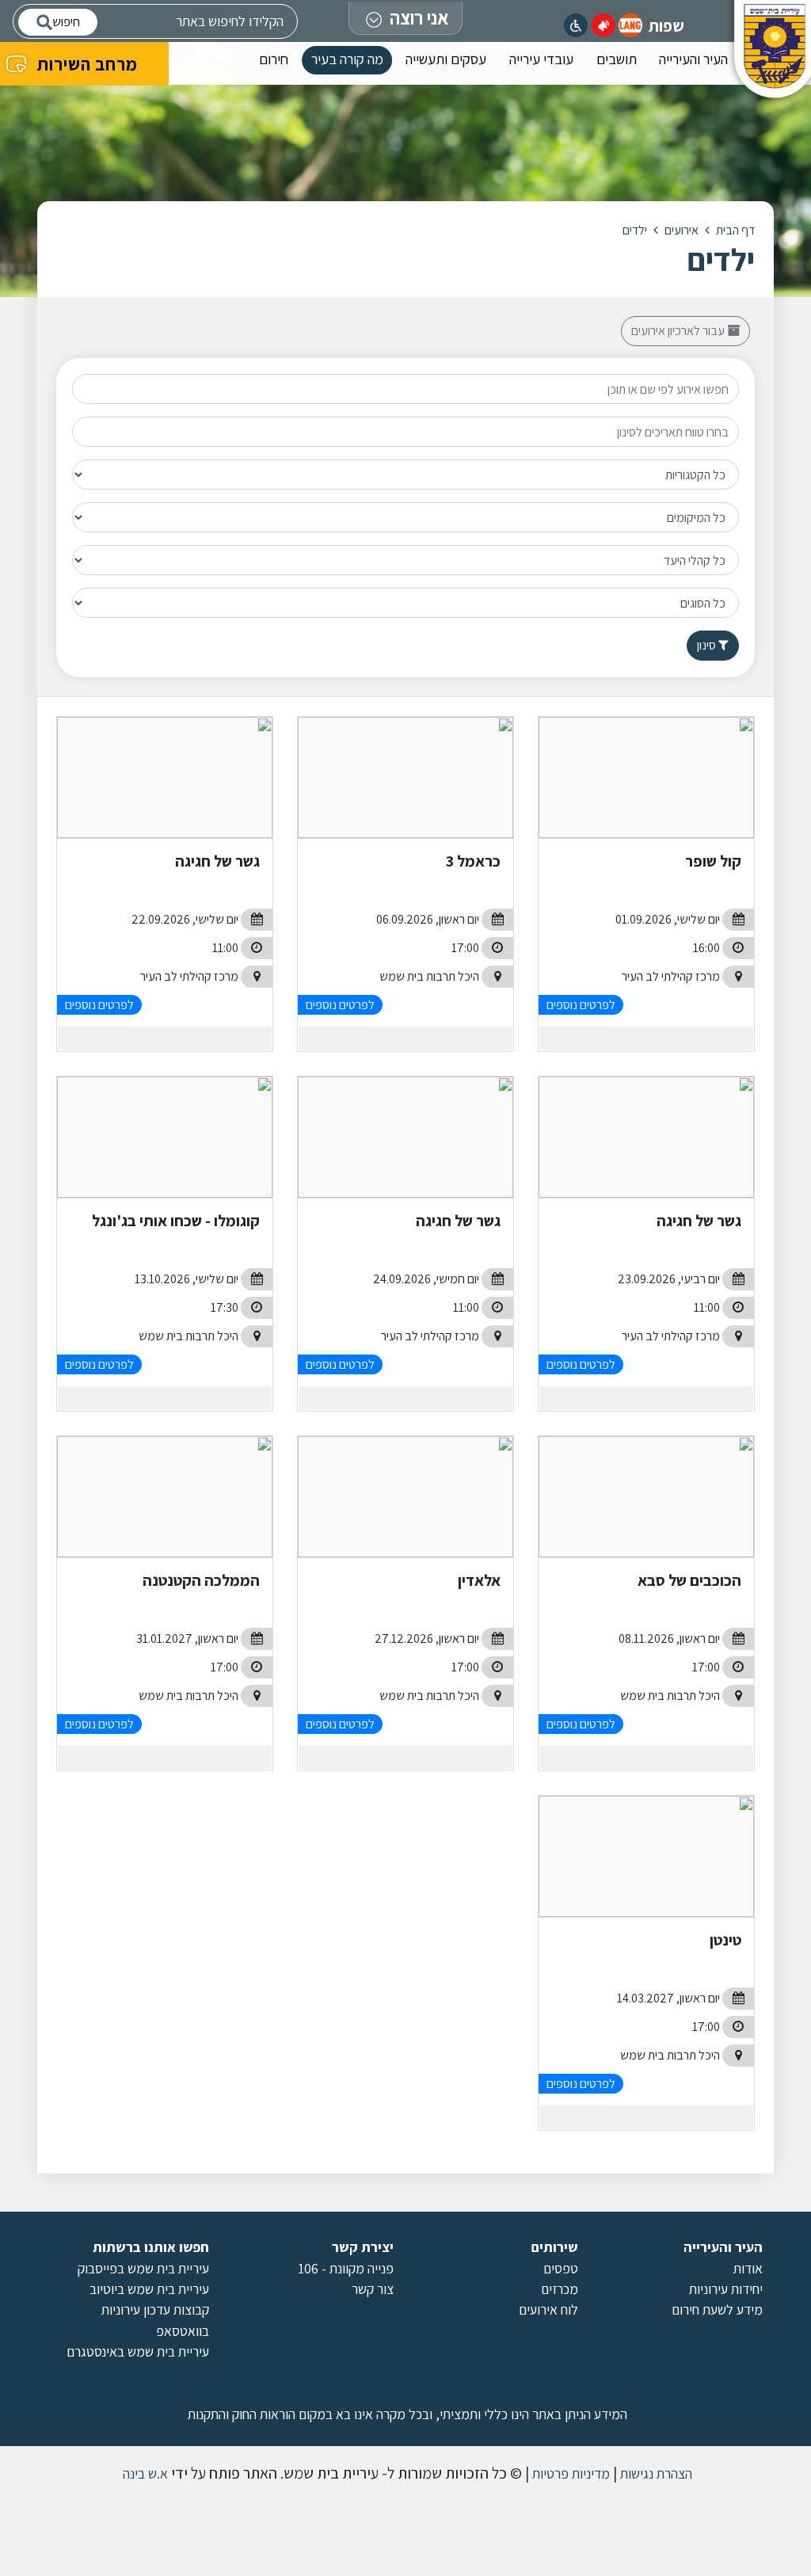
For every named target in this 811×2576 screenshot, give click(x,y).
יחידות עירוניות (726, 2289)
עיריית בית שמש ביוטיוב (149, 2289)
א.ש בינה (144, 2473)
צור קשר (373, 2289)
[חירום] (603, 25)
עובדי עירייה (541, 59)
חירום (274, 59)
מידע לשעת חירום (717, 2309)
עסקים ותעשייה (446, 59)
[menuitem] (693, 63)
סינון (708, 645)
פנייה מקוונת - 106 (346, 2268)
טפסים (561, 2268)
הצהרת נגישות (655, 2473)
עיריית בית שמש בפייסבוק (143, 2268)
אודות (748, 2268)
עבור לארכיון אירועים (679, 331)
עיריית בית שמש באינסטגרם (138, 2351)
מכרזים (560, 2289)
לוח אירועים (548, 2309)
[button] (630, 25)
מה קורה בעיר (347, 59)
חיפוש (66, 22)
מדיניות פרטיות (569, 2473)
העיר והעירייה (693, 59)
